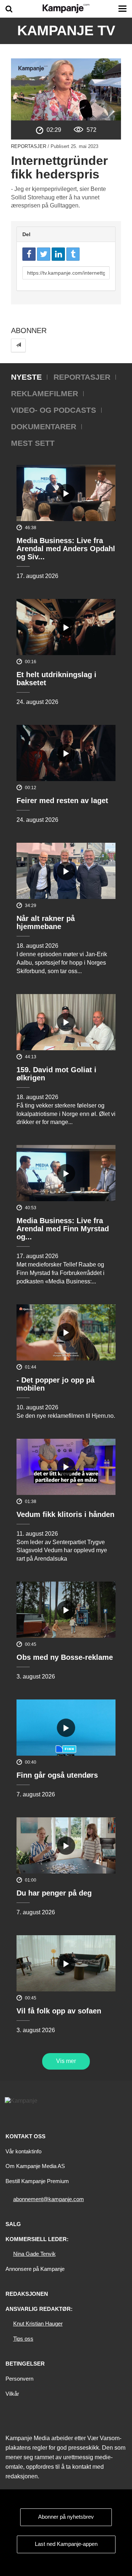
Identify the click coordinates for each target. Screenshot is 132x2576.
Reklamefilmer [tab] (45, 393)
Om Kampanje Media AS (35, 2166)
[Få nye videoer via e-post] (18, 345)
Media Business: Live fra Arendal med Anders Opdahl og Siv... (66, 549)
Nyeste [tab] (26, 377)
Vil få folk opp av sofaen (59, 2011)
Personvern (19, 2379)
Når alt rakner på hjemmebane (46, 922)
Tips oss (23, 2339)
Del (26, 234)
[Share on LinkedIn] (58, 254)
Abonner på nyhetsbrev (66, 2517)
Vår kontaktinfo (23, 2151)
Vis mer (66, 2061)
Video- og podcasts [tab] (54, 410)
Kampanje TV (66, 30)
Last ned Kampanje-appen (66, 2544)
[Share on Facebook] (29, 254)
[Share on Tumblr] (73, 254)
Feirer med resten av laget (62, 801)
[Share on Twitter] (44, 254)
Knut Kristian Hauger (38, 2324)
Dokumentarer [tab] (44, 427)
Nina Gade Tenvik (34, 2254)
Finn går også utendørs (57, 1775)
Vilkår (12, 2394)
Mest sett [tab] (33, 443)
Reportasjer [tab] (82, 377)
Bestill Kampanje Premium (37, 2181)
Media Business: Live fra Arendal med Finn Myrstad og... (63, 1229)
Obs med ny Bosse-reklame (65, 1657)
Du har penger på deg (54, 1893)
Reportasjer (29, 146)
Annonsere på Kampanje (35, 2269)
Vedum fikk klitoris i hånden (65, 1514)
